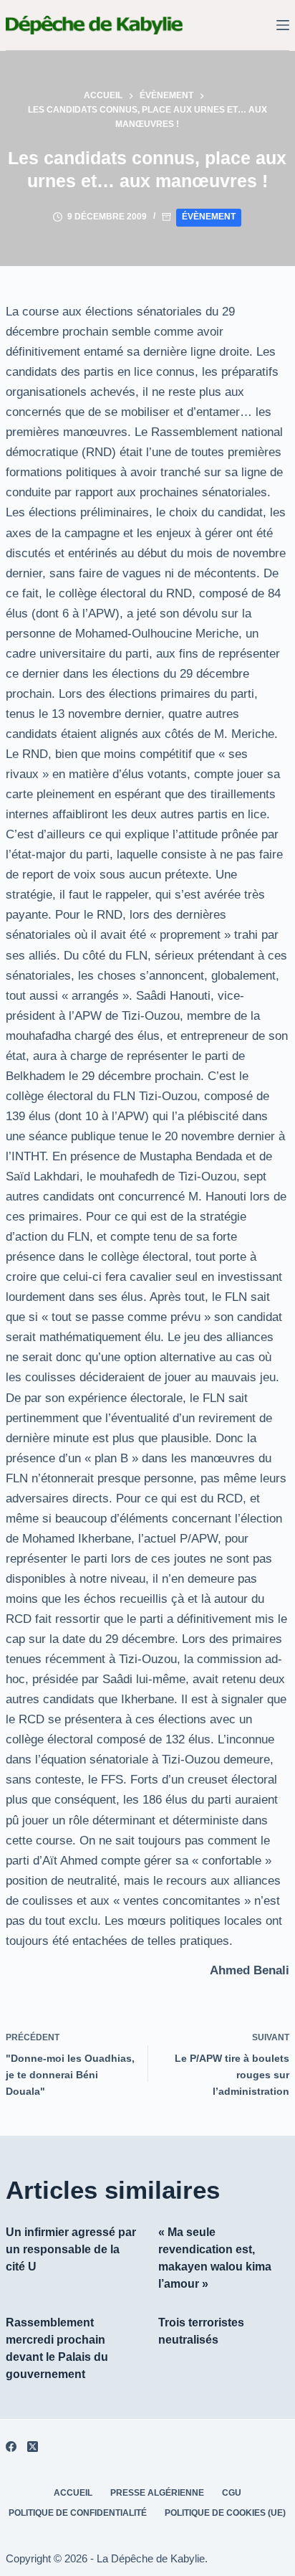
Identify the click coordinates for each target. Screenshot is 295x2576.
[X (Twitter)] (33, 2447)
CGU (232, 2493)
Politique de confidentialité (78, 2513)
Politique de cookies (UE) (225, 2513)
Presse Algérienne (157, 2493)
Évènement (209, 217)
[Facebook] (11, 2447)
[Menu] (283, 25)
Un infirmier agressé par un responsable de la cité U (71, 2249)
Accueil (73, 2493)
